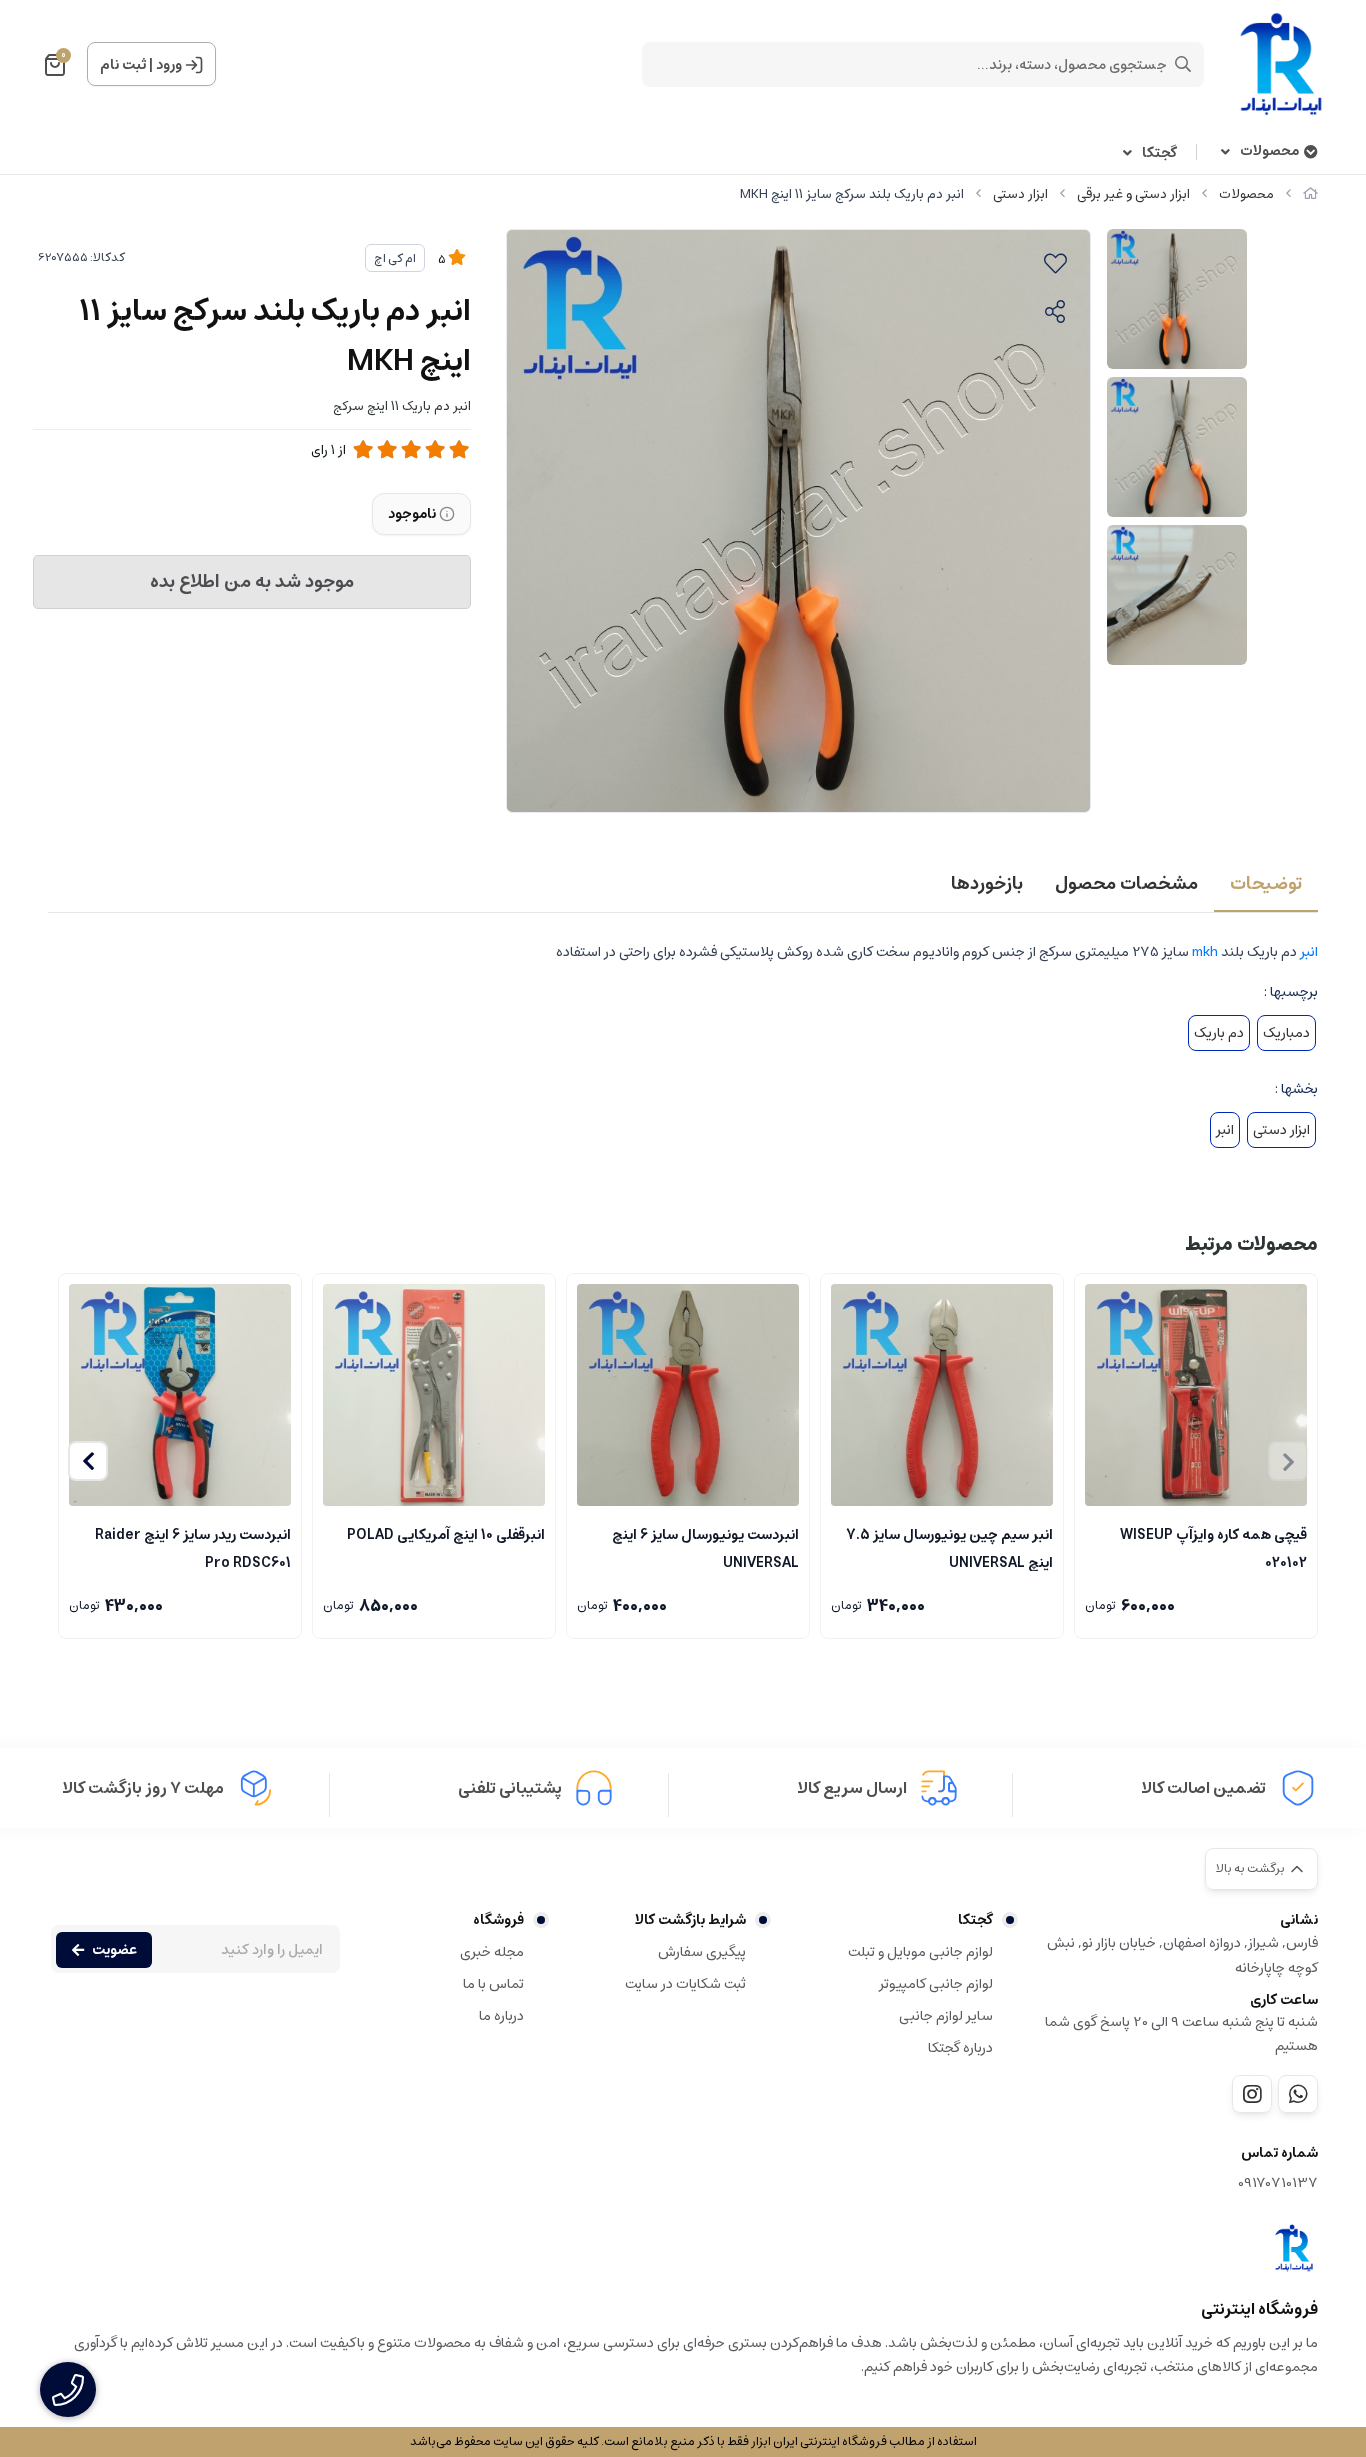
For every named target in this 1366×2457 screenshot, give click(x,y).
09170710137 (1278, 2183)
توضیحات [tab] (1266, 884)
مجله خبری (492, 1952)
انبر (1309, 952)
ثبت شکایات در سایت (685, 1984)
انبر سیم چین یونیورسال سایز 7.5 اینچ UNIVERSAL (949, 1547)
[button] (88, 1461)
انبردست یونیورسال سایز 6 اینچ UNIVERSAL (705, 1547)
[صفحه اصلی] (1310, 194)
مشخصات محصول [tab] (1126, 884)
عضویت (114, 1950)
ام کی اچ (395, 258)
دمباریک (1286, 1033)
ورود (169, 65)
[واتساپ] (1298, 2094)
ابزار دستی (1020, 194)
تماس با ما (493, 1984)
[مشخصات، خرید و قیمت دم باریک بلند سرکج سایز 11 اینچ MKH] (1294, 2248)
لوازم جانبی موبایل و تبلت (920, 1952)
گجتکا (1159, 153)
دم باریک (1219, 1033)
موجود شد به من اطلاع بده (252, 582)
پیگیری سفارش (702, 1952)
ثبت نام (123, 65)
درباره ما (501, 2016)
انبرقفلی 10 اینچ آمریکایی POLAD (446, 1535)
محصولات (1269, 151)
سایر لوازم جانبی (946, 2016)
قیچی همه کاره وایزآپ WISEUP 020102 (1213, 1547)
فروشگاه (498, 1920)
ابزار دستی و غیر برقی (1133, 194)
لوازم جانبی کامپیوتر (936, 1984)
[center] (1183, 64)
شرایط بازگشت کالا (690, 1920)
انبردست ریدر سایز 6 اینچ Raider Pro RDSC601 (193, 1547)
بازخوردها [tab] (987, 884)
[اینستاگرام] (1252, 2094)
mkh (1205, 952)
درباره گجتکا (960, 2048)
